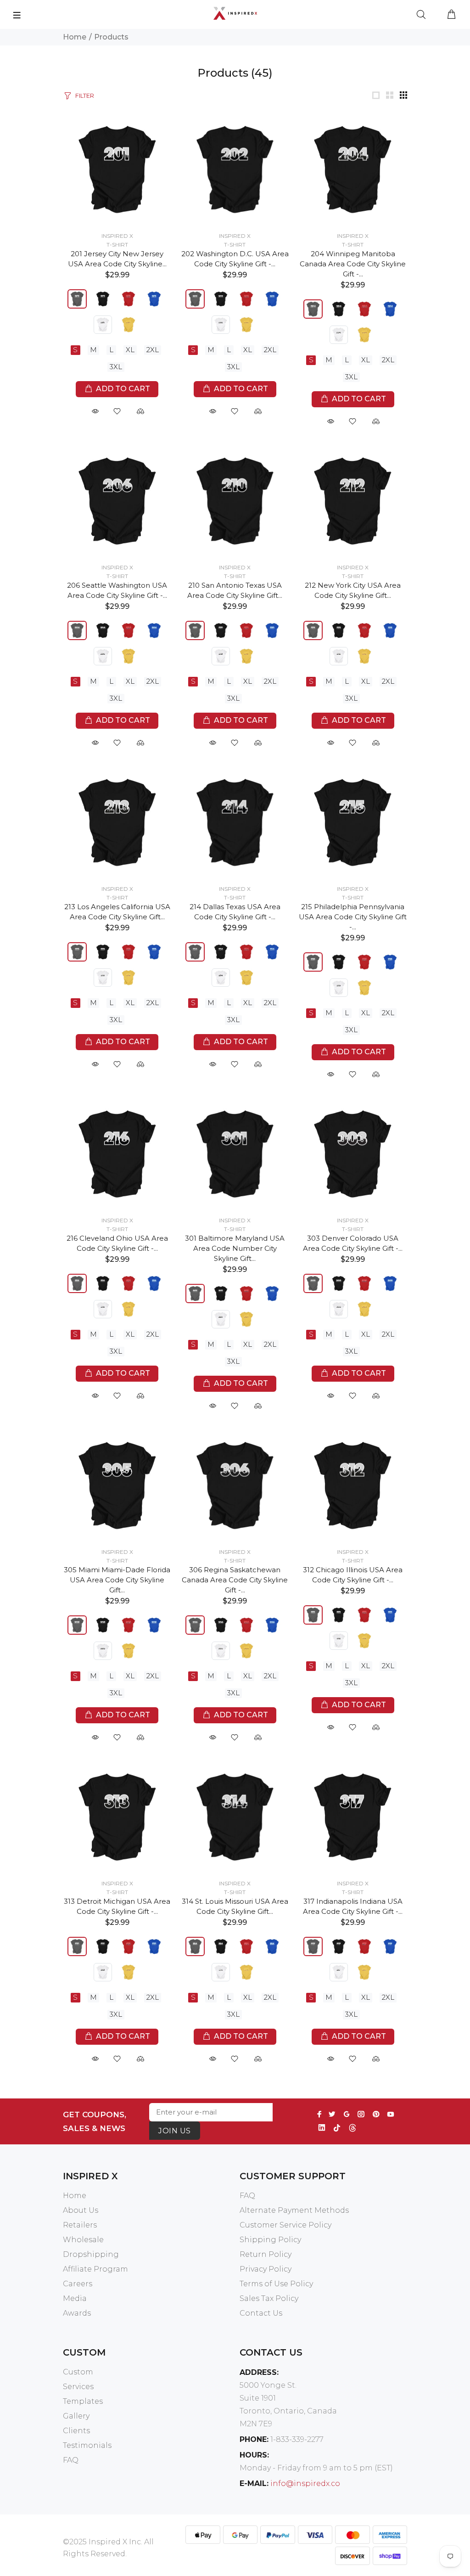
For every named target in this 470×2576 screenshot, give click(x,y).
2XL (153, 350)
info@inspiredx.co (305, 2483)
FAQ (247, 2196)
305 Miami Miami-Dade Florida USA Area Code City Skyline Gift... (117, 1580)
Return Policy (266, 2254)
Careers (78, 2284)
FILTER (85, 96)
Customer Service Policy (285, 2225)
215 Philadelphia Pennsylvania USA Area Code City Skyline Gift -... (353, 917)
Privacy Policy (266, 2269)
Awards (77, 2313)
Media (75, 2298)
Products (111, 37)
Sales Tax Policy (269, 2298)
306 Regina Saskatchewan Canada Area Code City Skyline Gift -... (235, 1580)
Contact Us (261, 2313)
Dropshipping (91, 2254)
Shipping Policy (270, 2240)
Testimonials (87, 2445)
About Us (81, 2210)
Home (75, 37)
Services (78, 2387)
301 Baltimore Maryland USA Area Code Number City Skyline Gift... (235, 1248)
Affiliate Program (95, 2269)
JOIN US (174, 2131)
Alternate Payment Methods (294, 2210)
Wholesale (83, 2240)
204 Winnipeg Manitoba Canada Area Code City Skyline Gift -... (353, 264)
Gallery (76, 2416)
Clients (76, 2431)
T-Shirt (117, 245)
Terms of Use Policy (276, 2284)
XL (130, 350)
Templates (83, 2401)
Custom (78, 2372)
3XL (116, 367)
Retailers (80, 2225)
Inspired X (117, 236)
